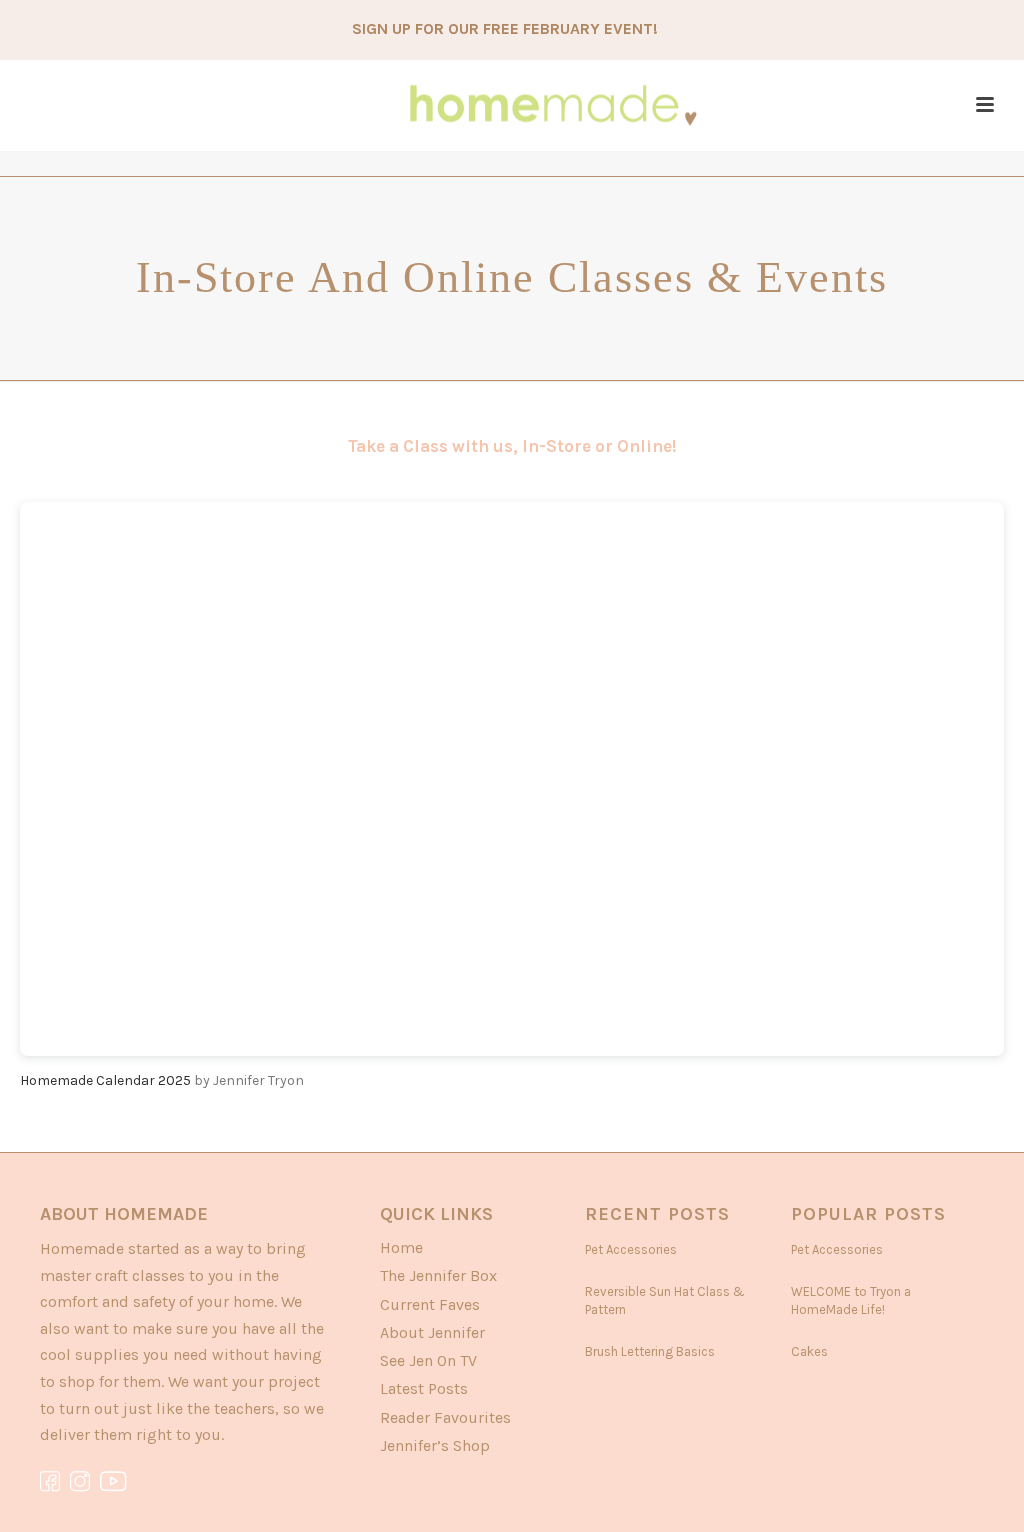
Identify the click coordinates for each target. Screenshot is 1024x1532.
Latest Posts (424, 1388)
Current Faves (430, 1304)
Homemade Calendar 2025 (105, 1080)
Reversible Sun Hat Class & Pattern (665, 1300)
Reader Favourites (445, 1417)
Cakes (809, 1351)
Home (401, 1247)
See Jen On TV (428, 1360)
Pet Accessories (631, 1249)
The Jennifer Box (438, 1275)
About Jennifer (432, 1332)
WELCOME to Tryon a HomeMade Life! (851, 1300)
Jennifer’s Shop (435, 1445)
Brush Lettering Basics (650, 1351)
